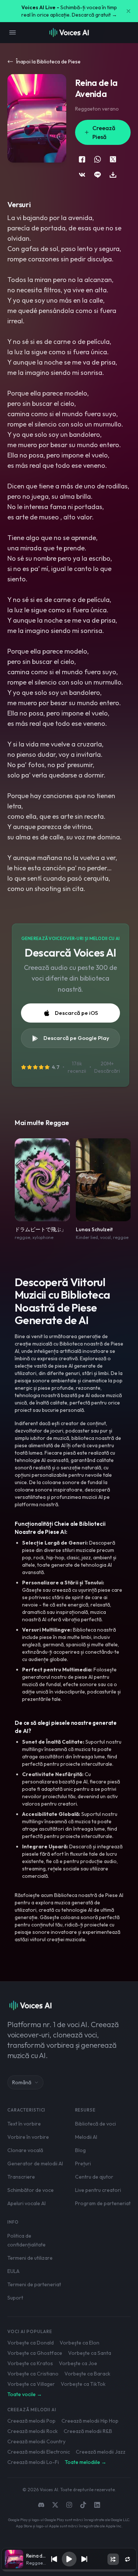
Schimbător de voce (31, 2190)
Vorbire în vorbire (28, 2137)
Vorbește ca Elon (79, 2343)
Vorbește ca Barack (87, 2374)
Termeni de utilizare (30, 2258)
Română (22, 2082)
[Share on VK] (82, 175)
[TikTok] (83, 2505)
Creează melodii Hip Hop (90, 2421)
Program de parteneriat (103, 2203)
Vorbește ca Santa (90, 2353)
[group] (69, 2570)
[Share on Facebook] (82, 159)
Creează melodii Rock (33, 2431)
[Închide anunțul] (128, 11)
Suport (15, 2298)
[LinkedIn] (97, 2505)
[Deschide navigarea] (13, 32)
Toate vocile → (25, 2394)
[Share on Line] (98, 175)
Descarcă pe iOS (76, 1013)
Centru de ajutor (94, 2177)
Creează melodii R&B (88, 2431)
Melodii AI (86, 2137)
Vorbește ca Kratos (30, 2363)
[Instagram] (69, 2505)
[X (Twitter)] (55, 2505)
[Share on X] (113, 159)
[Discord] (41, 2505)
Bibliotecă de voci (95, 2124)
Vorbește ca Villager (31, 2384)
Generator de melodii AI (35, 2164)
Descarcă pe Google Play (76, 1038)
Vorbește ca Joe (78, 2363)
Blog (80, 2150)
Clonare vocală (25, 2150)
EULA (13, 2271)
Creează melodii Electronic (39, 2452)
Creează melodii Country (36, 2441)
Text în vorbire (24, 2124)
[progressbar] (69, 2570)
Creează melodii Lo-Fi (33, 2462)
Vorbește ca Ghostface (35, 2353)
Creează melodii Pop (31, 2421)
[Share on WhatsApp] (98, 159)
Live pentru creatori (98, 2190)
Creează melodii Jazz (101, 2452)
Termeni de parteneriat (34, 2284)
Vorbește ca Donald (31, 2343)
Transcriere (21, 2177)
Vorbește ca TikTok (83, 2384)
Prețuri (83, 2164)
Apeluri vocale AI (26, 2203)
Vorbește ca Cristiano (33, 2374)
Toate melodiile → (86, 2462)
